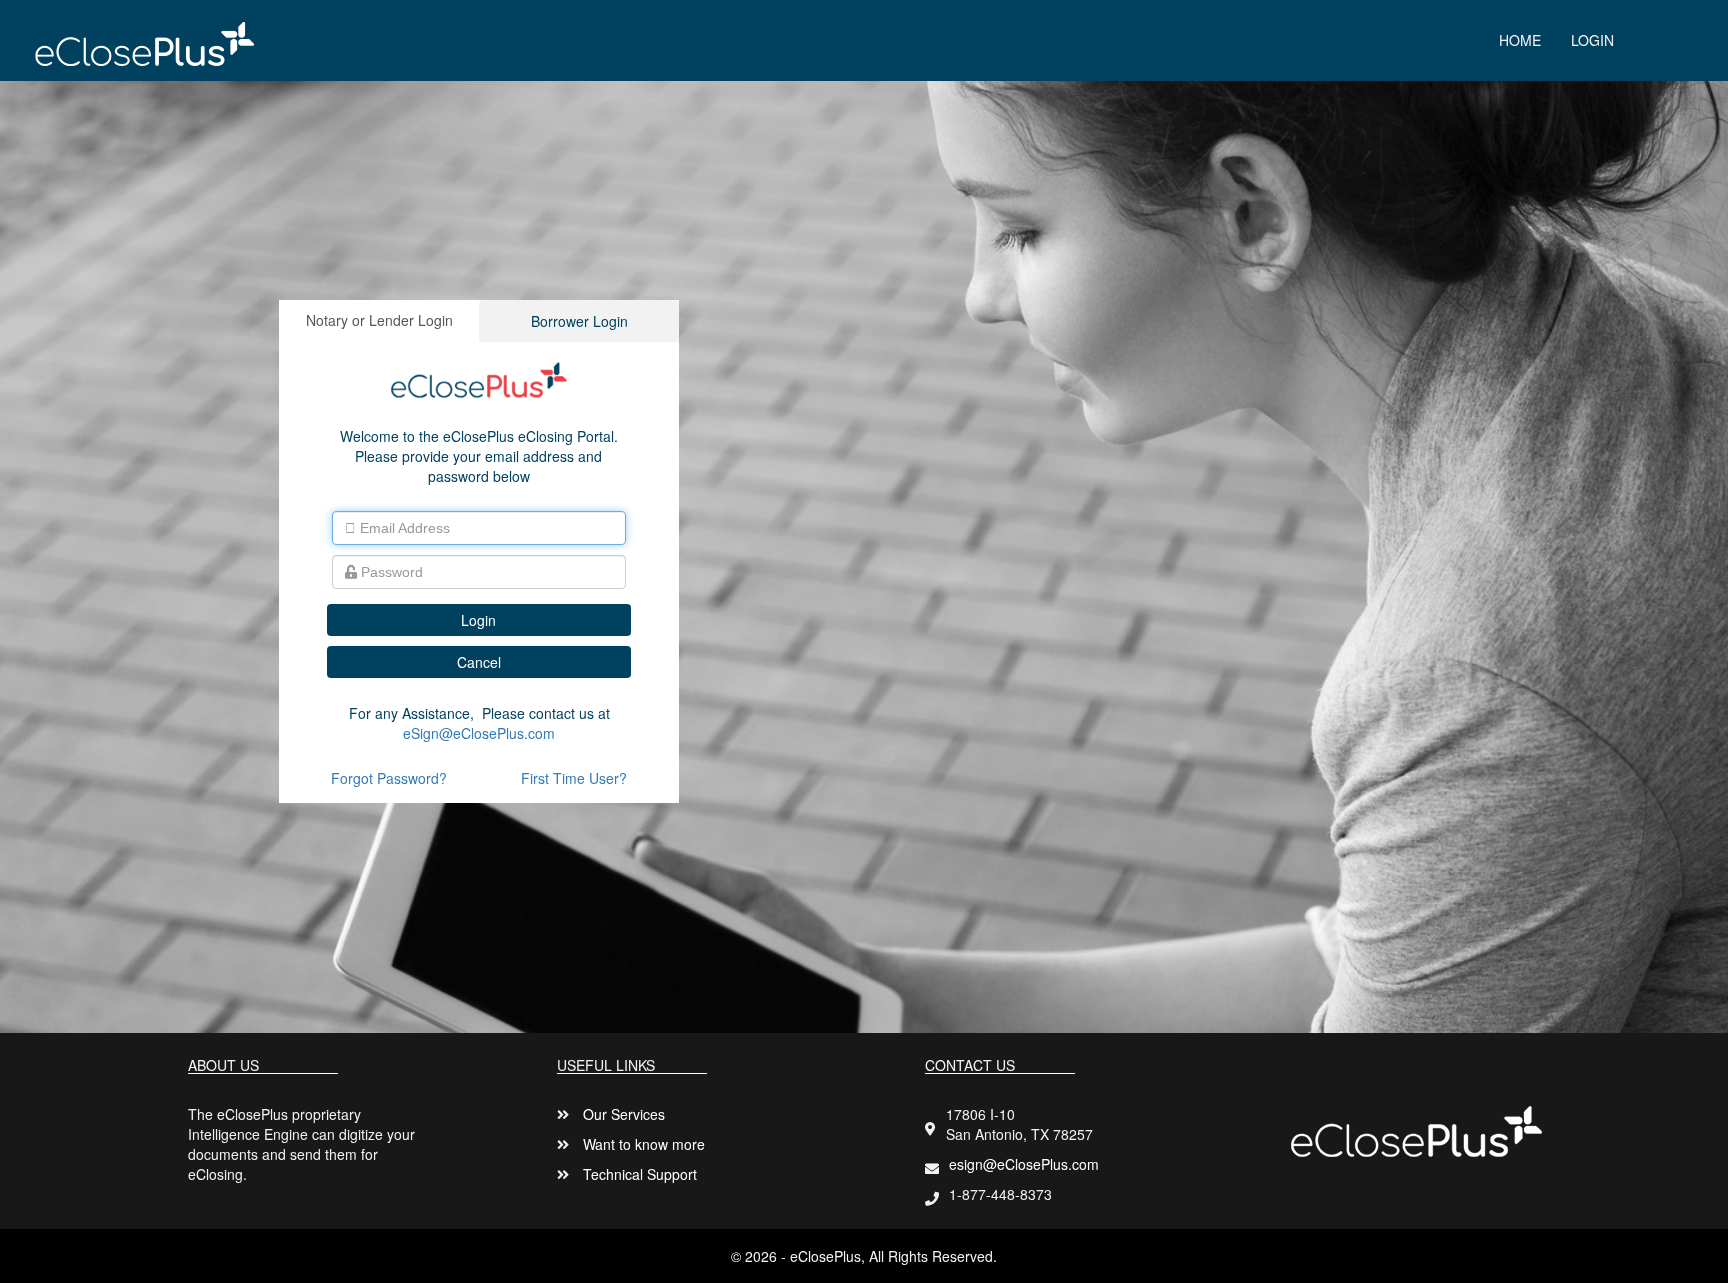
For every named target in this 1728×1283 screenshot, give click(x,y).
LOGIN (1592, 40)
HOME (1520, 40)
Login (478, 620)
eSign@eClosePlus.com (479, 733)
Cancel (479, 662)
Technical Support (640, 1174)
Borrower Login (579, 321)
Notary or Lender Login (379, 320)
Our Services (624, 1114)
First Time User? (574, 778)
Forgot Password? (389, 778)
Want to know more (644, 1144)
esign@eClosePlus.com (1024, 1164)
